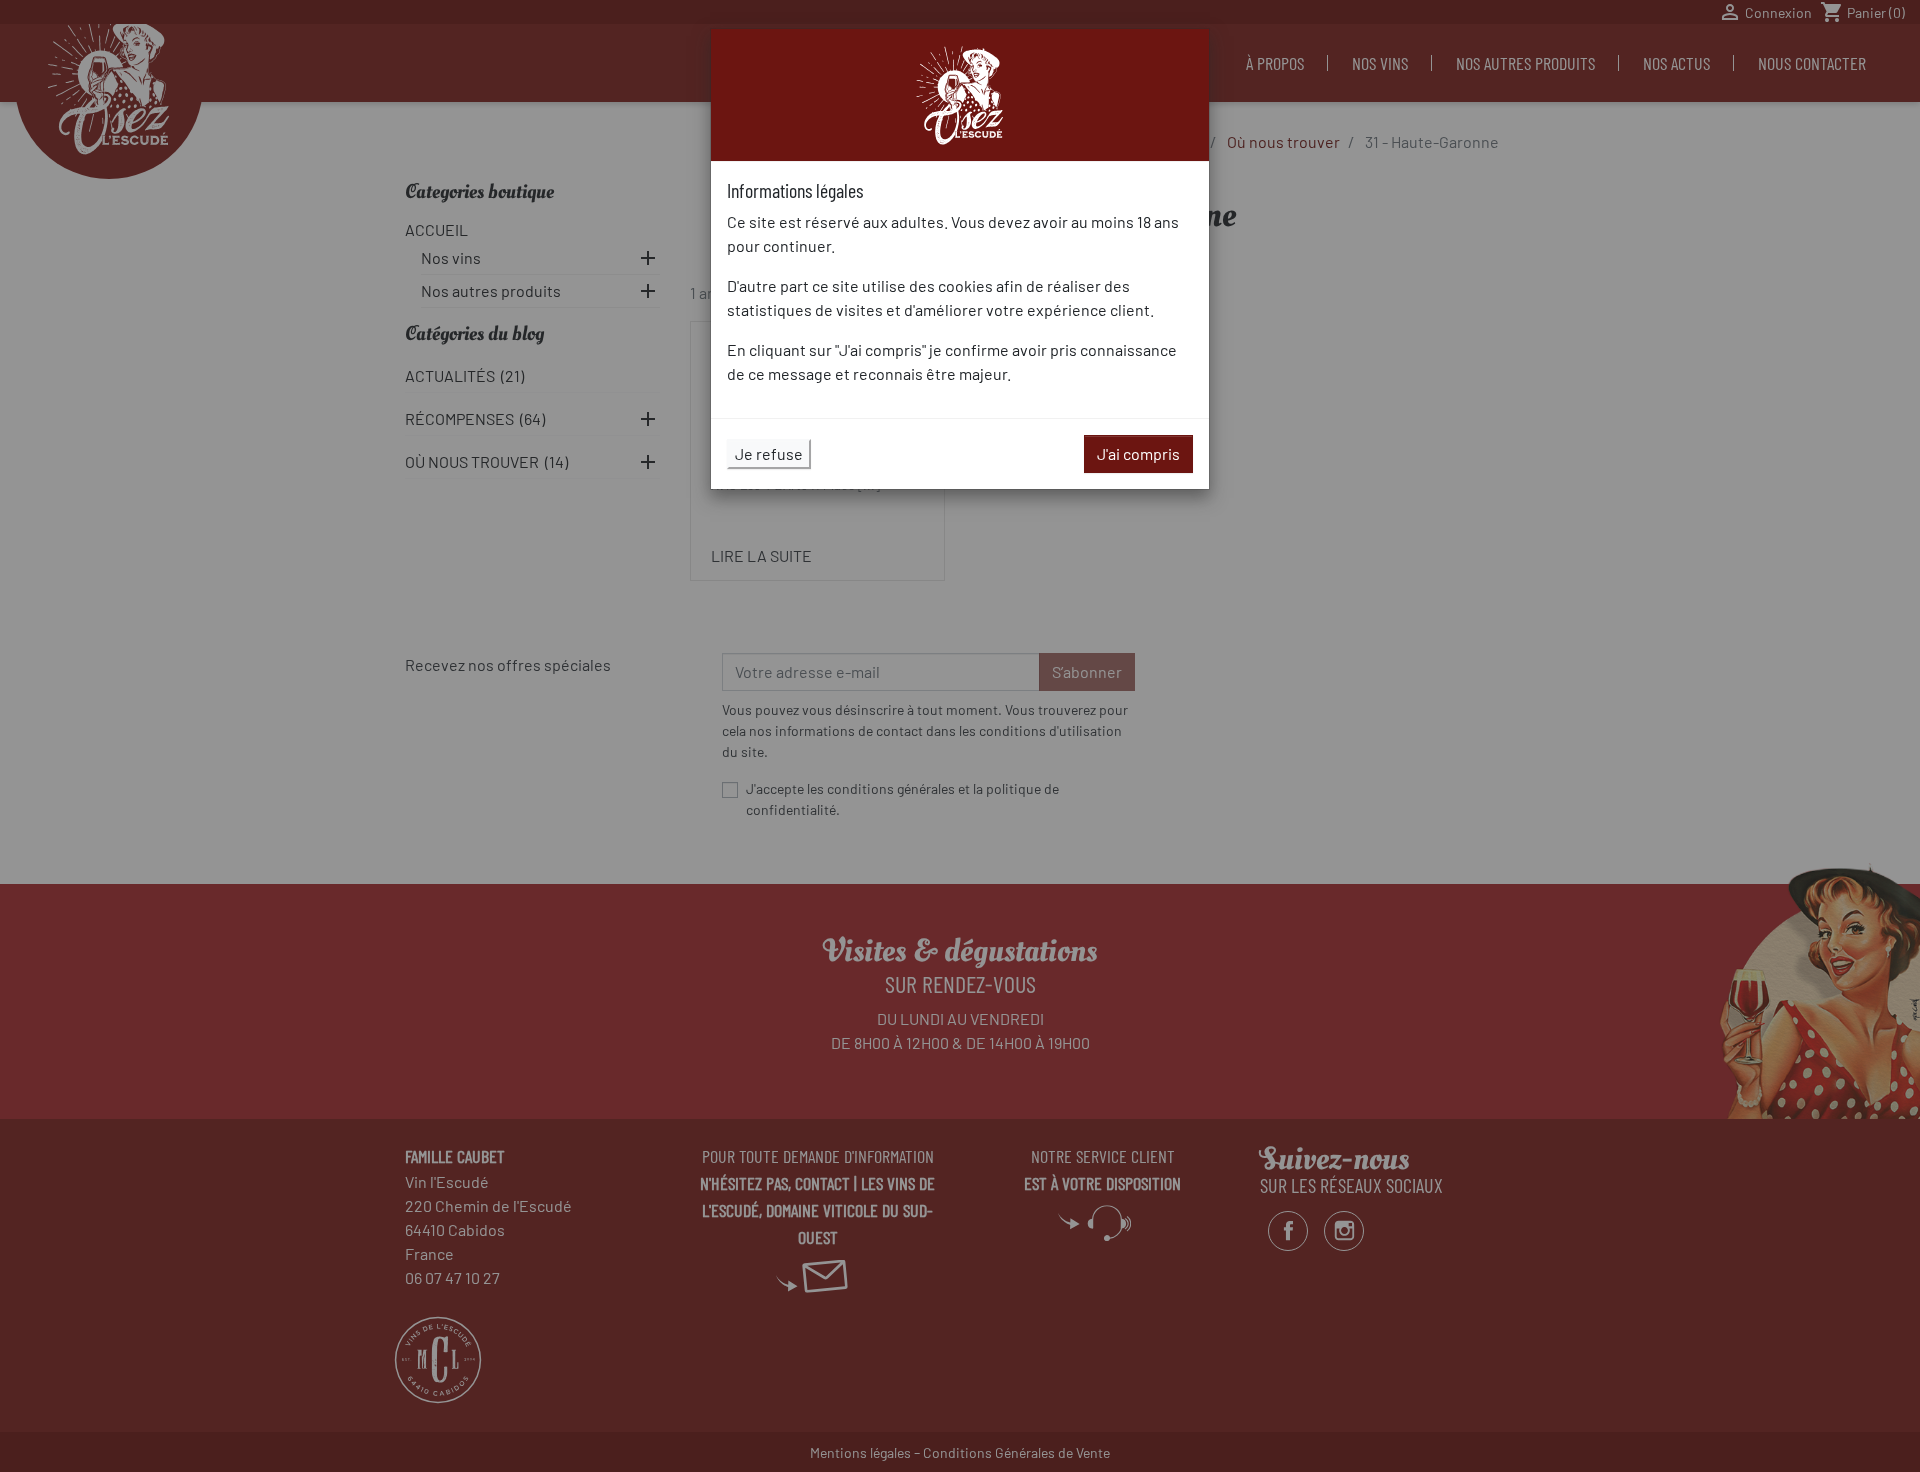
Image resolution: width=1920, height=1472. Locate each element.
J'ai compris (1138, 453)
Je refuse (769, 453)
